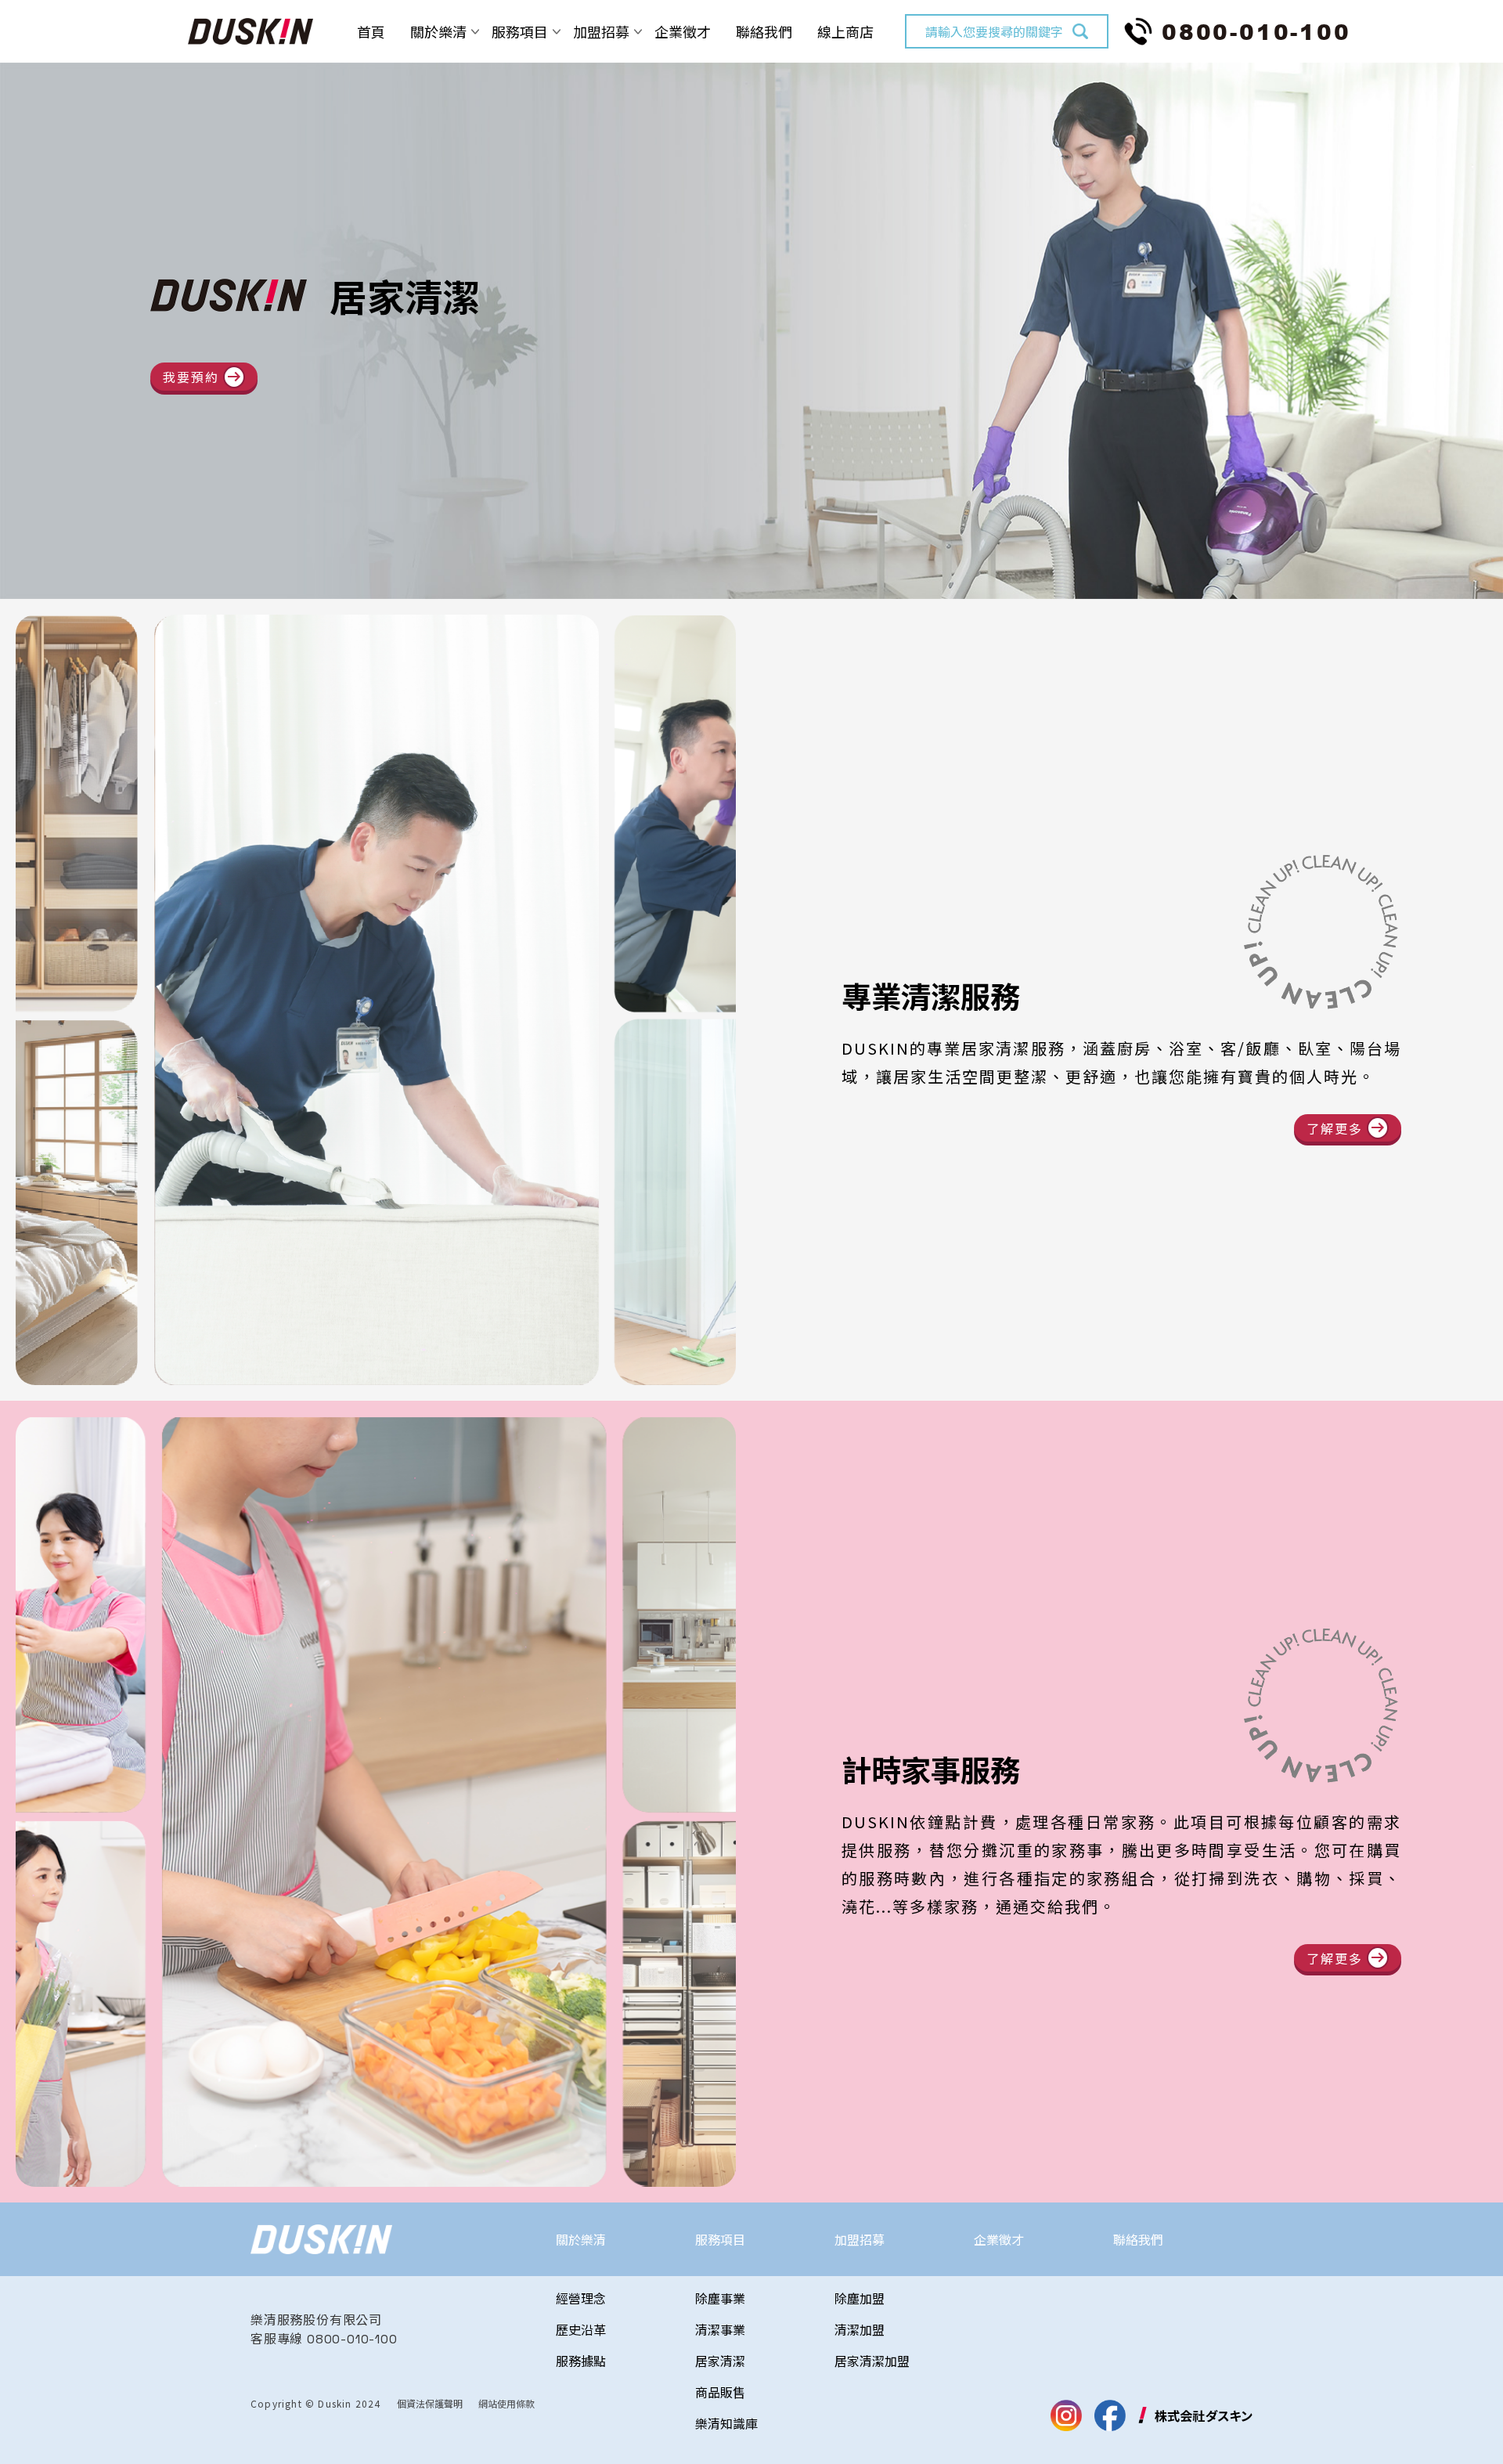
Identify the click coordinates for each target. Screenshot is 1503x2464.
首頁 (371, 31)
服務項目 (520, 31)
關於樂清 (438, 31)
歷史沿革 (581, 2329)
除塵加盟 (860, 2298)
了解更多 (1335, 1128)
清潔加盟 (860, 2329)
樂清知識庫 (726, 2423)
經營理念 (581, 2298)
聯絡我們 (764, 31)
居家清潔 (720, 2361)
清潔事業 (720, 2329)
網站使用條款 (506, 2403)
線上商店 (845, 31)
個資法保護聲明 (430, 2403)
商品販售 (720, 2392)
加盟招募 (601, 31)
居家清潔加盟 (872, 2361)
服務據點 (581, 2361)
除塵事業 (720, 2298)
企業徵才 (683, 31)
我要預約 (191, 377)
